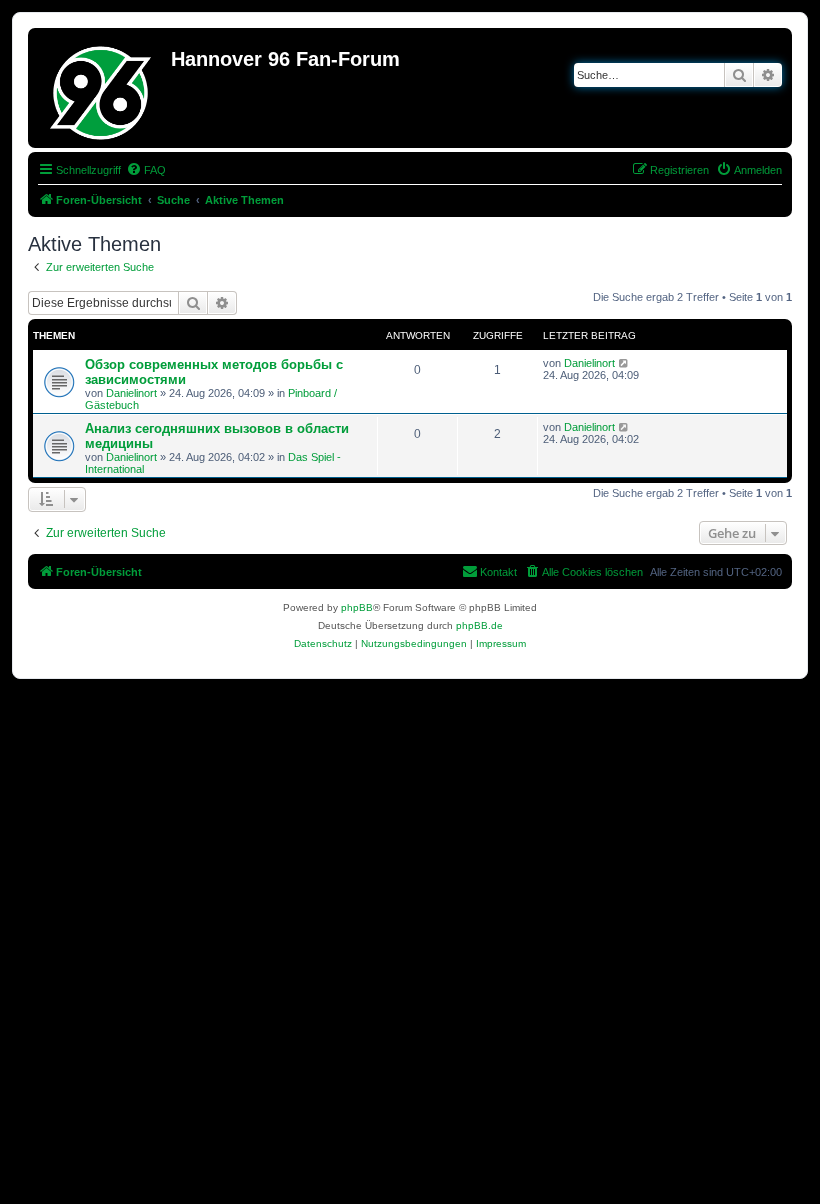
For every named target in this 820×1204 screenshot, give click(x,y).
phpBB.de (479, 625)
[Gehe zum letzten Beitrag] (624, 363)
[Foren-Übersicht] (102, 88)
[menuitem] (146, 170)
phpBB (357, 607)
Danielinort (131, 393)
